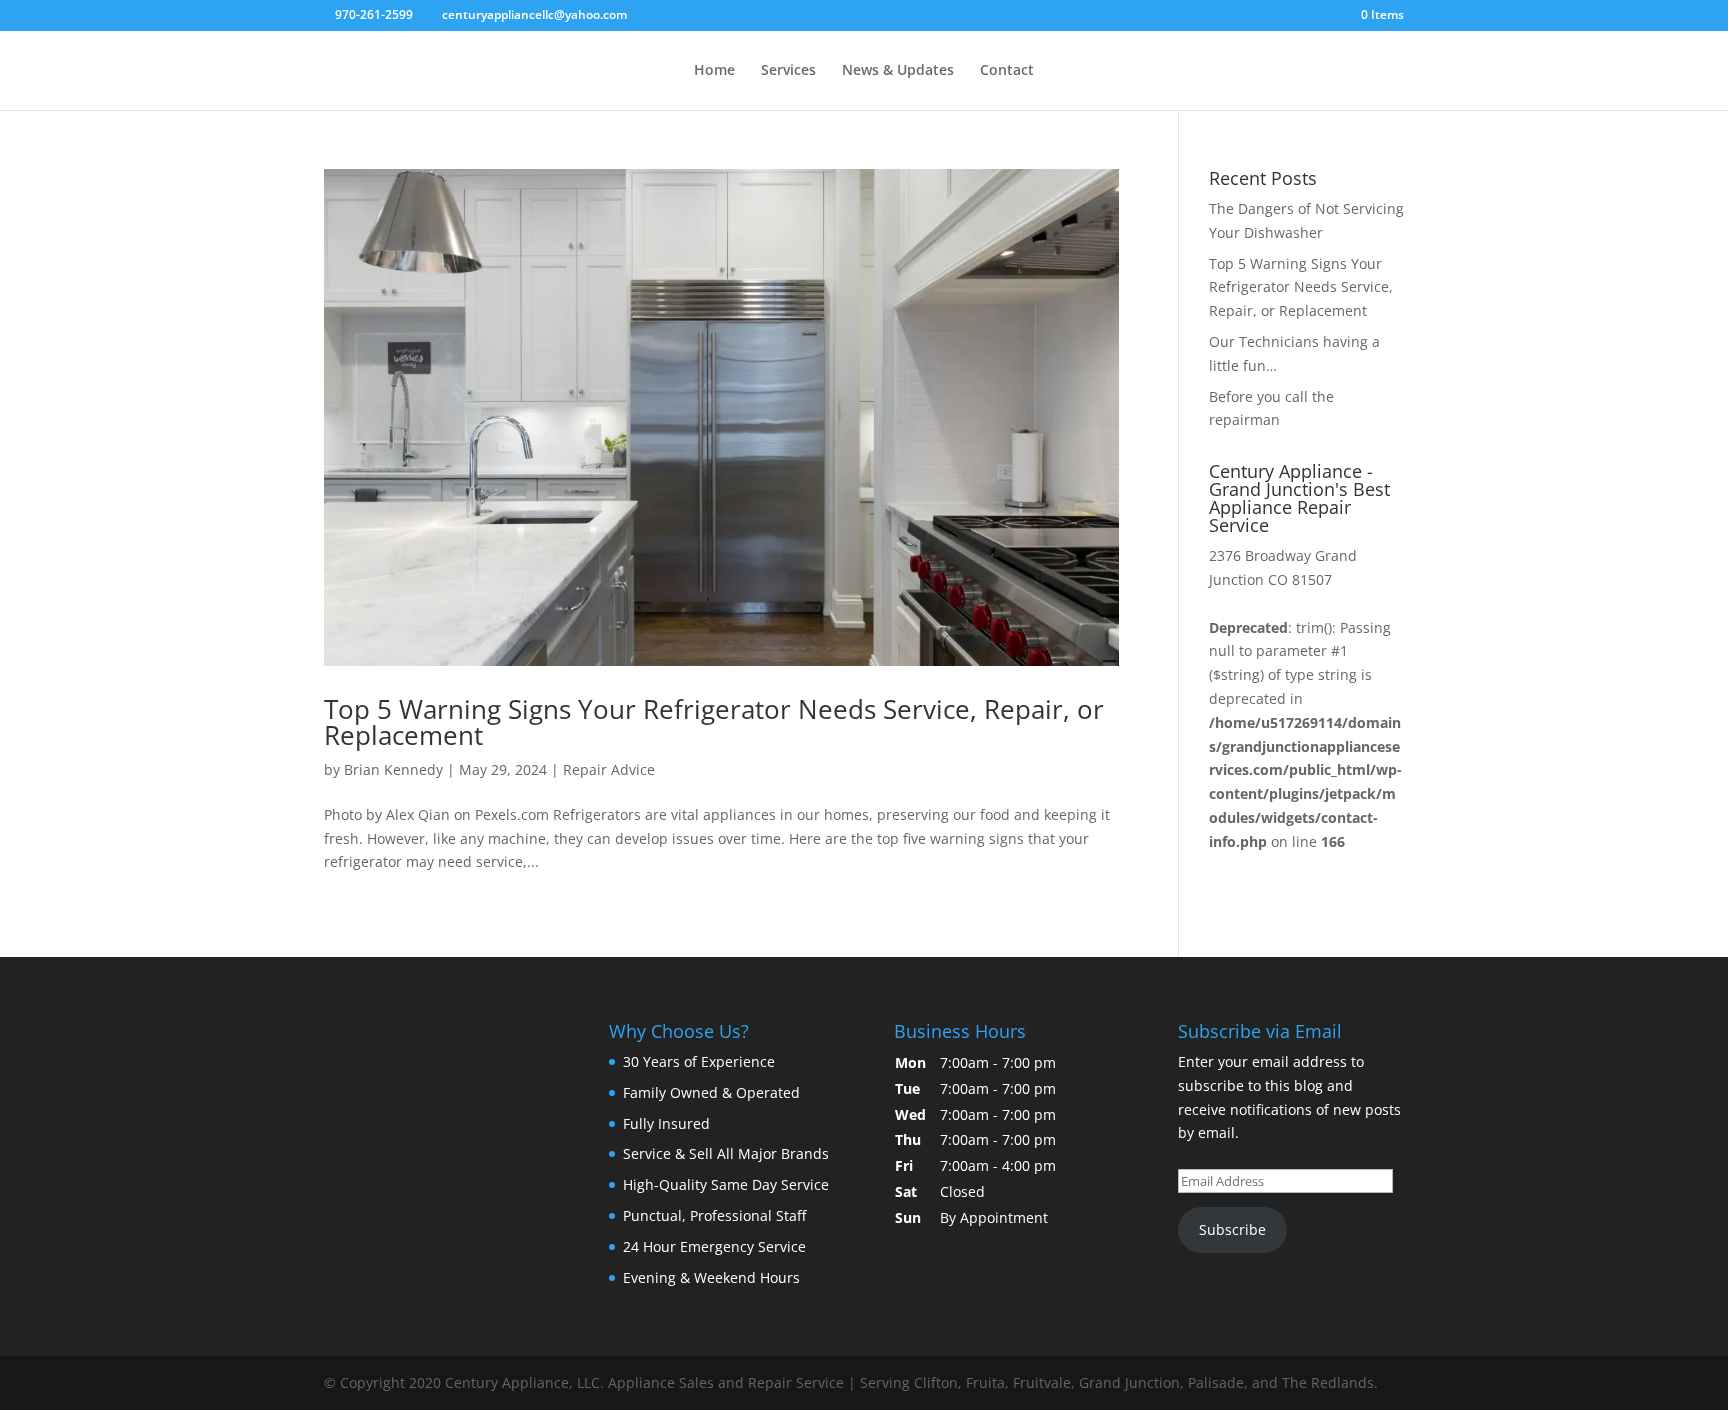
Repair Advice (609, 769)
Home (714, 71)
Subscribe (1232, 1229)
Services (788, 71)
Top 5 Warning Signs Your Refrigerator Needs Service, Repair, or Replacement (714, 722)
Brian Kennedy (393, 769)
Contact (1007, 71)
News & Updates (898, 71)
